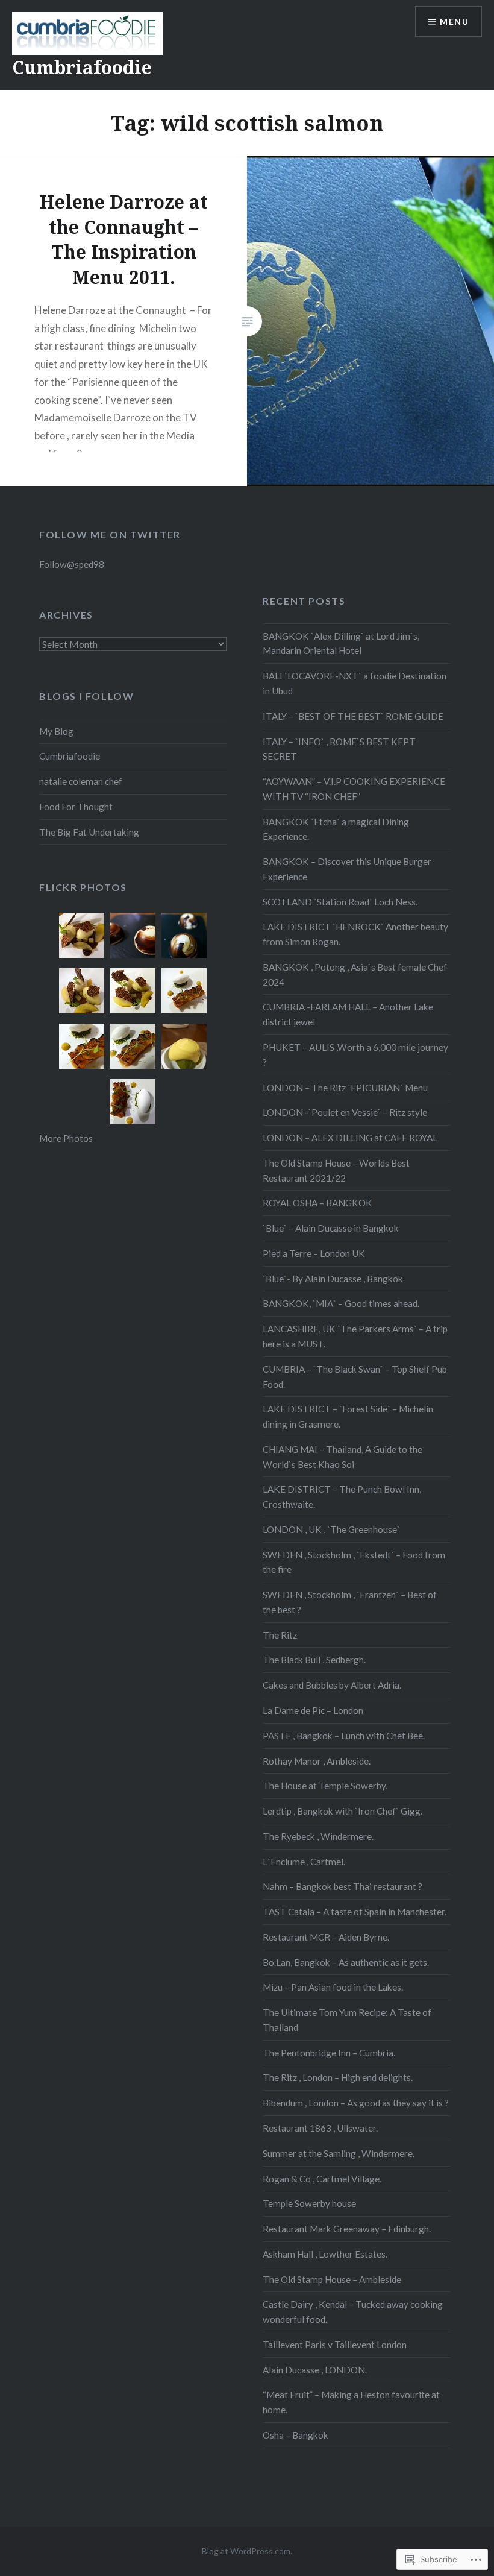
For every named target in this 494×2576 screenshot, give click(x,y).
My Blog (56, 731)
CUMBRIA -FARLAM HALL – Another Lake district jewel (348, 1014)
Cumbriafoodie (82, 67)
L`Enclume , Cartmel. (304, 1862)
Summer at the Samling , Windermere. (339, 2153)
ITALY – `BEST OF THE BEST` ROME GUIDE (353, 716)
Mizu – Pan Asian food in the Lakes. (333, 1987)
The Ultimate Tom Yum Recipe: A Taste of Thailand (347, 2020)
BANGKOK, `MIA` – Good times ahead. (341, 1303)
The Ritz (280, 1635)
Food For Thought (76, 807)
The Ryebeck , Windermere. (318, 1836)
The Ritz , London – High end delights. (338, 2077)
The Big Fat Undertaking (89, 832)
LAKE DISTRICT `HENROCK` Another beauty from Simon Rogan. (355, 934)
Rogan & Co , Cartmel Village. (322, 2179)
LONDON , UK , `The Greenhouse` (331, 1529)
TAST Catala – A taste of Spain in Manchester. (355, 1912)
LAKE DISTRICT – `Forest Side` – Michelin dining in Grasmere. (348, 1416)
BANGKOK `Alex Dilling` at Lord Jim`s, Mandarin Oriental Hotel (341, 644)
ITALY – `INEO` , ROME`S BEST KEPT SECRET (339, 749)
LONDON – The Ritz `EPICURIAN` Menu (345, 1088)
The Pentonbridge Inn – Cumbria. (329, 2053)
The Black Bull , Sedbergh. (314, 1660)
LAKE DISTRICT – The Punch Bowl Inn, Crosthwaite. (342, 1497)
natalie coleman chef (81, 781)
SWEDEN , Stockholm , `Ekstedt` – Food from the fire (354, 1562)
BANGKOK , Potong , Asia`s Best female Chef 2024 (355, 975)
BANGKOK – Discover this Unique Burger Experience (347, 869)
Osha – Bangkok (295, 2435)
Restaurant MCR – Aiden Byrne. (326, 1937)
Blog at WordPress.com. (247, 2551)
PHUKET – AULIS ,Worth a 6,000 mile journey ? (355, 1055)
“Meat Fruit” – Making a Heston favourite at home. (351, 2402)
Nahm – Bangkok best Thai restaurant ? (342, 1886)
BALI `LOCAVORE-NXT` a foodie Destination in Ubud (355, 683)
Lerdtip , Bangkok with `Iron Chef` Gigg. (342, 1811)
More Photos (66, 1138)
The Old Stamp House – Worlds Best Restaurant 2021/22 (336, 1170)
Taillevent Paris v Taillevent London (335, 2345)
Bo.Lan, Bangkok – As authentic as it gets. (346, 1962)
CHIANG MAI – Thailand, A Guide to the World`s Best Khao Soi (342, 1457)
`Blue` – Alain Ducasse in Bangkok (331, 1228)
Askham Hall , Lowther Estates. (325, 2254)
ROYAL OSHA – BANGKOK (317, 1203)
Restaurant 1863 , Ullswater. (320, 2128)
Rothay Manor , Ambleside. (317, 1761)
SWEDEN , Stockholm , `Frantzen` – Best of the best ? (350, 1602)
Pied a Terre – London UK (314, 1253)
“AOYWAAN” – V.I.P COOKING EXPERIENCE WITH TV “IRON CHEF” (354, 789)
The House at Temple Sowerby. (325, 1786)
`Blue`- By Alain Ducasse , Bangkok (333, 1279)
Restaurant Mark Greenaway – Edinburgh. (347, 2229)
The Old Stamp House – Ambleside (332, 2279)
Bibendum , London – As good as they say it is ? (356, 2103)
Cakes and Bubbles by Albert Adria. (332, 1685)
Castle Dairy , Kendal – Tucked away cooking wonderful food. (353, 2312)
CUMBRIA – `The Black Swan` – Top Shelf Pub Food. (355, 1377)
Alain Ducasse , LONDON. (315, 2370)
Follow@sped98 (72, 564)
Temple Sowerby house (309, 2203)
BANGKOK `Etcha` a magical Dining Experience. (336, 829)
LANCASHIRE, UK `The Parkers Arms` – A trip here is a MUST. (355, 1336)
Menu (454, 21)
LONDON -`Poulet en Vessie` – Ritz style (345, 1112)
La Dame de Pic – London (313, 1710)
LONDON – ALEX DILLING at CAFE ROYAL (350, 1138)
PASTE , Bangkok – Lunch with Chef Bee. (344, 1736)
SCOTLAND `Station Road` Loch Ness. (340, 902)
